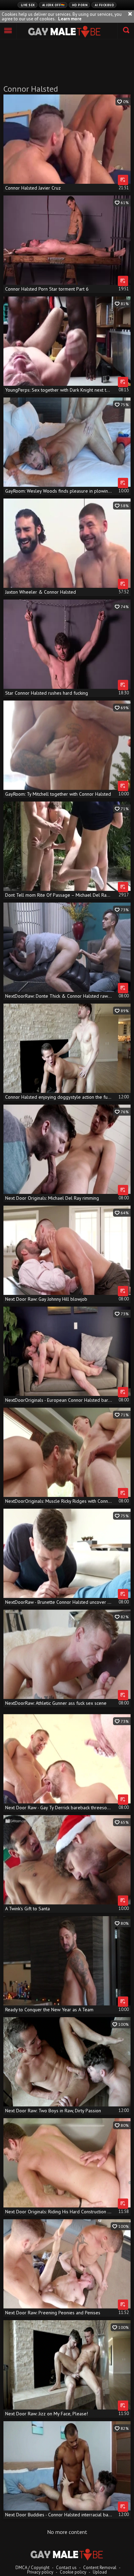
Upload (100, 2572)
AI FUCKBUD (104, 5)
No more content (67, 2532)
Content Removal (100, 2568)
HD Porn (80, 5)
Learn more (70, 19)
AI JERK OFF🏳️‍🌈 (54, 5)
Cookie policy (73, 2572)
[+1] (8, 31)
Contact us (66, 2568)
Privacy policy (40, 2572)
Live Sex (28, 5)
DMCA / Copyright (32, 2568)
